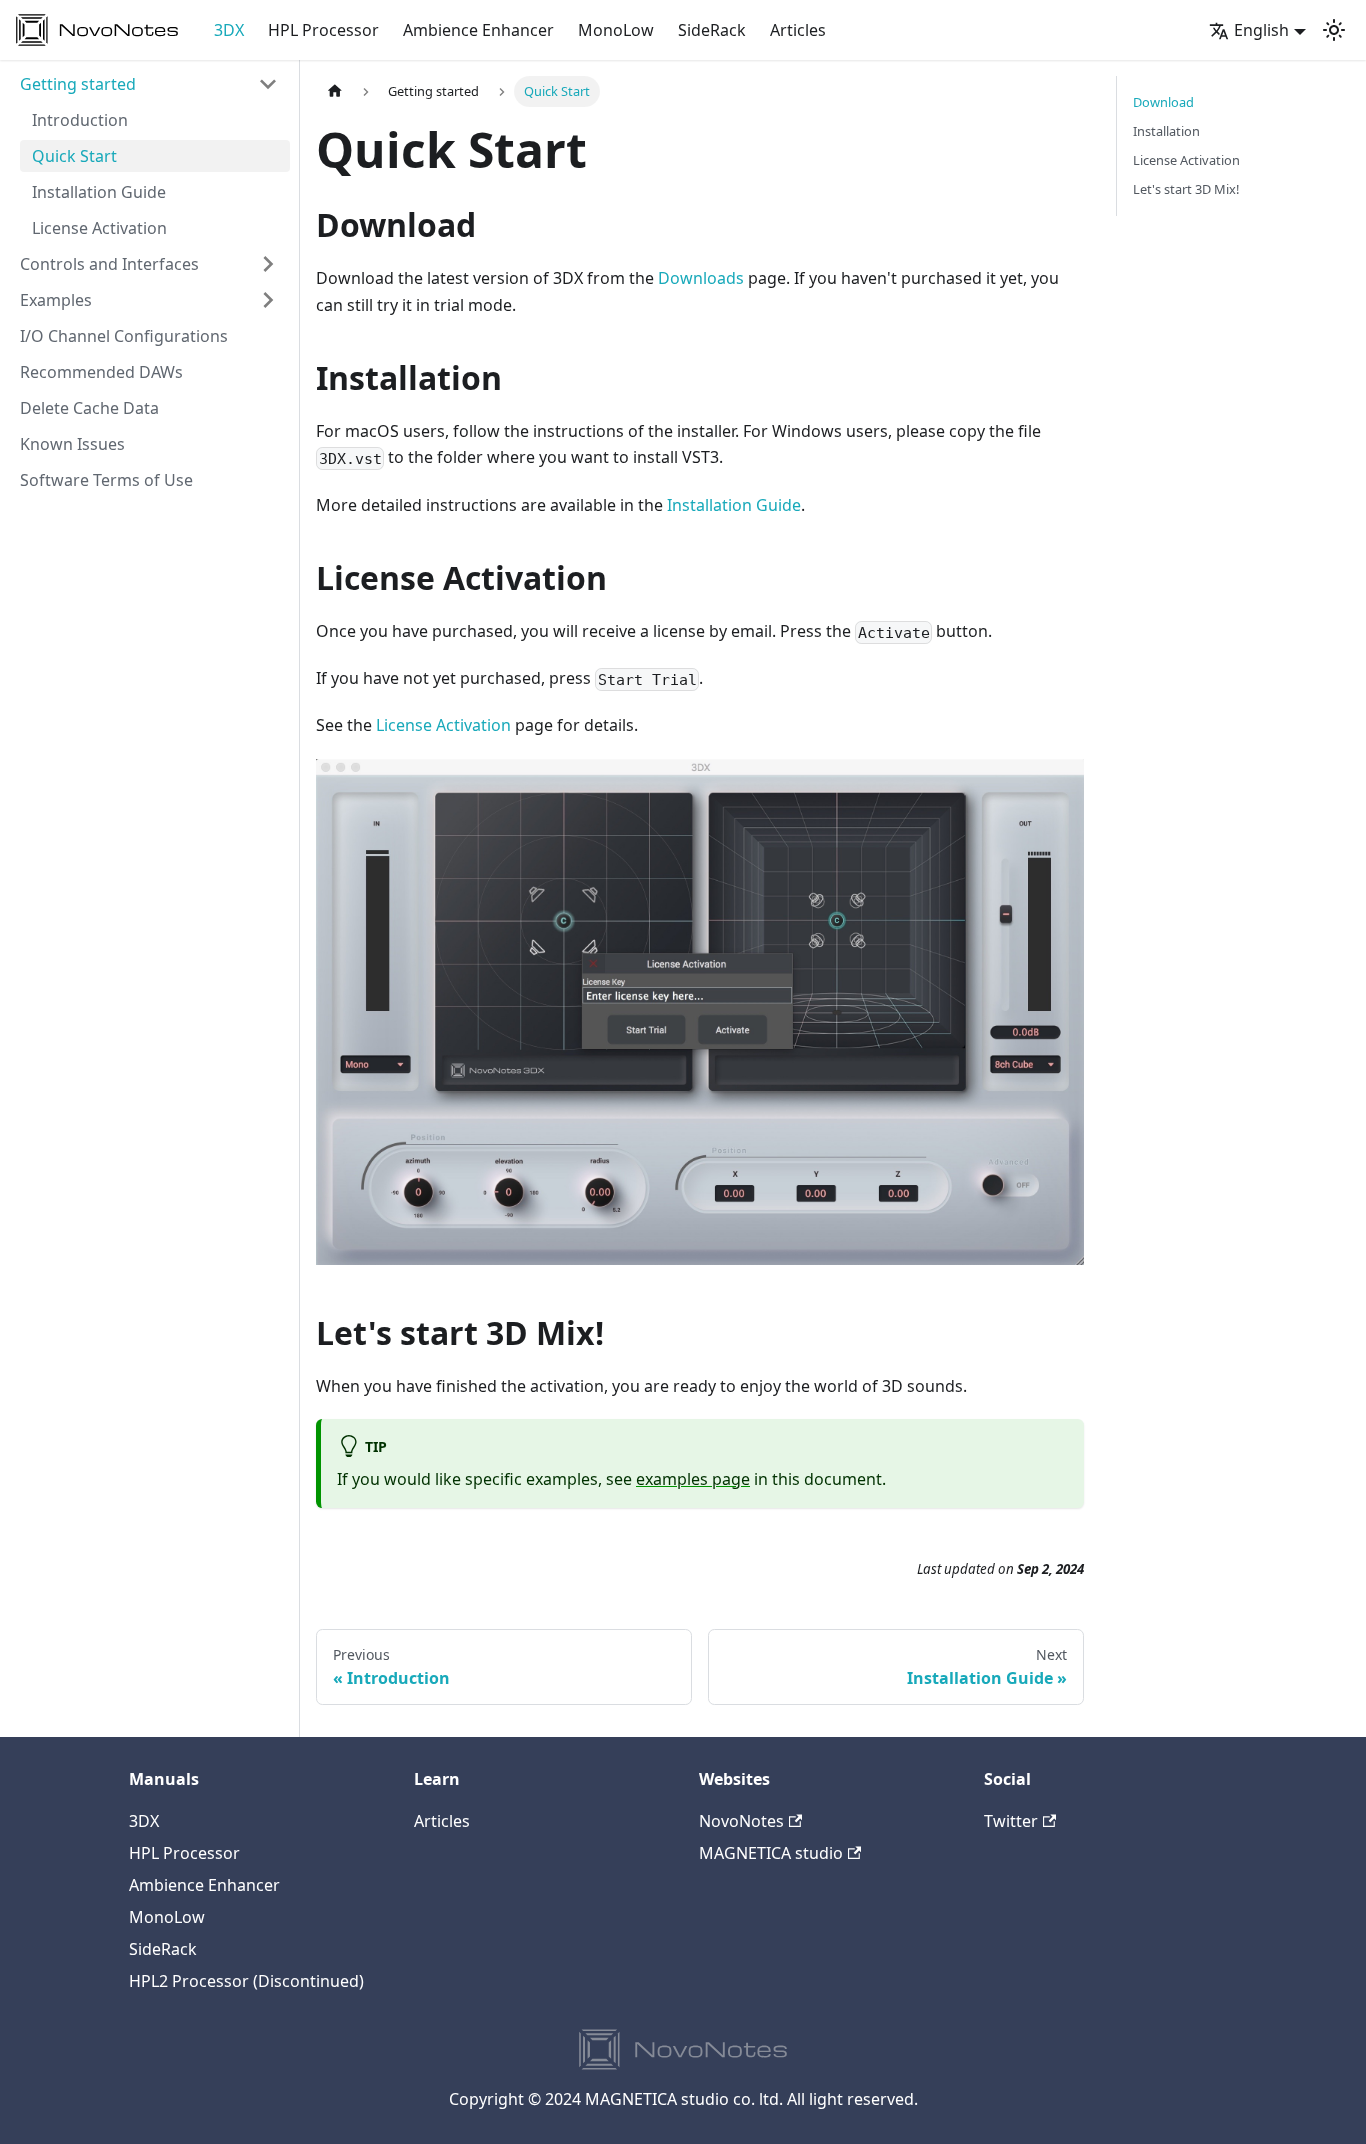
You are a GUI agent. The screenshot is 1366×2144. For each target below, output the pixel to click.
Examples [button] (56, 300)
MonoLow (616, 30)
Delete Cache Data (89, 408)
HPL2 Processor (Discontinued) (246, 1981)
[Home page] (335, 91)
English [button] (1261, 30)
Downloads (701, 278)
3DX (229, 30)
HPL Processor (323, 30)
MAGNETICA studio (771, 1853)
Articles (798, 30)
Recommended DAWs (101, 372)
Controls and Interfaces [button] (109, 264)
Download (1163, 102)
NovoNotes (741, 1821)
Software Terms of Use (106, 480)
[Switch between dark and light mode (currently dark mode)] (1334, 30)
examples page (693, 1479)
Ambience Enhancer (478, 30)
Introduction (80, 120)
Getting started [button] (78, 84)
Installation (1166, 131)
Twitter (1011, 1821)
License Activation (99, 228)
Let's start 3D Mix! (1186, 189)
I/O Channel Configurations (124, 336)
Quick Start (74, 156)
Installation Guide (99, 192)
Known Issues (72, 444)
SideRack (712, 30)
